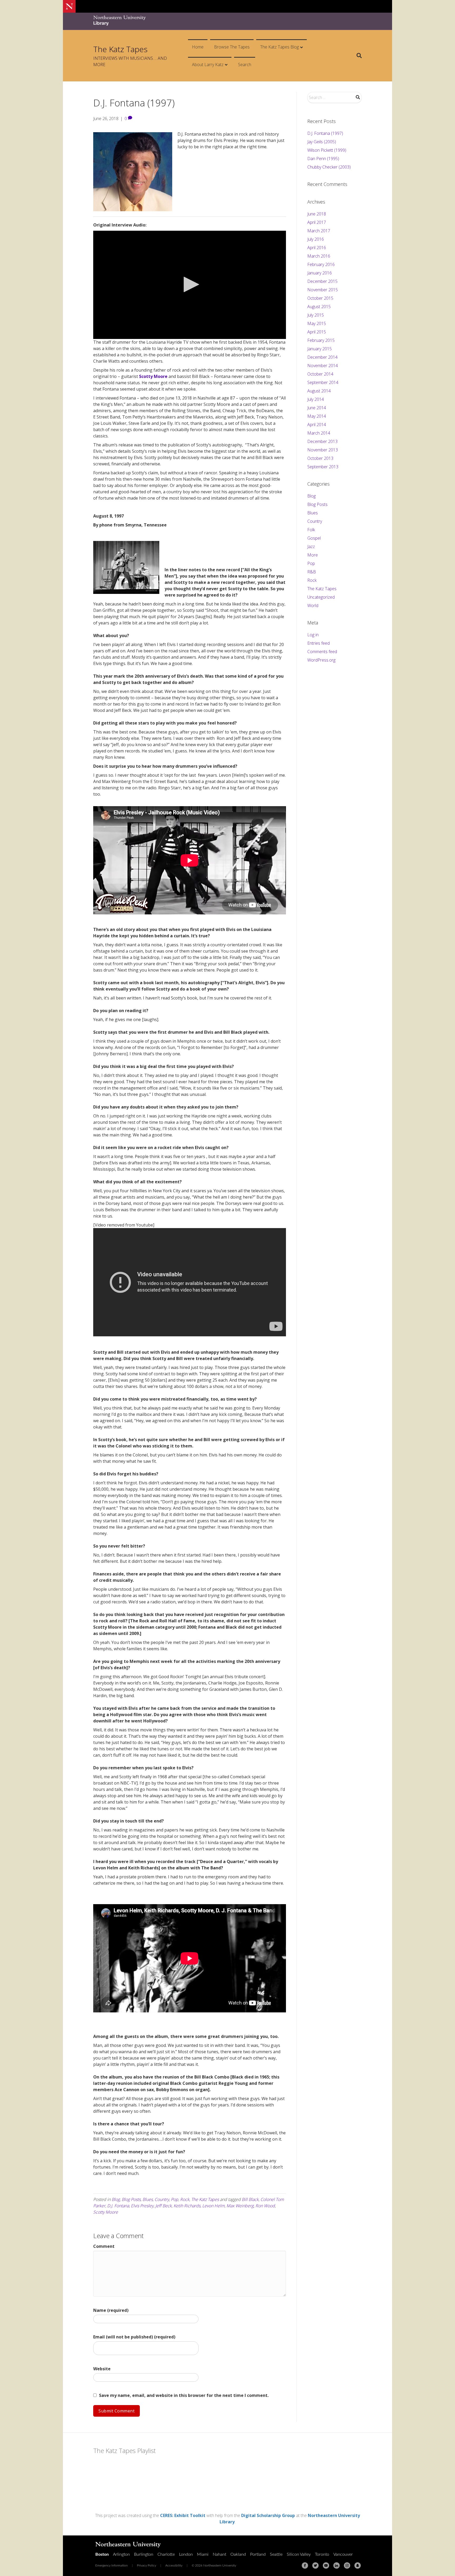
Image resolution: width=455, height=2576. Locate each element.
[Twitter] (315, 2565)
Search (245, 65)
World (313, 605)
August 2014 (319, 391)
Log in (313, 635)
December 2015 (322, 281)
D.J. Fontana (118, 2206)
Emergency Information (112, 2565)
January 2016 (320, 273)
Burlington (144, 2554)
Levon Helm (213, 2206)
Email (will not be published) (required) (134, 2337)
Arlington (121, 2554)
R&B (312, 572)
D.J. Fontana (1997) (325, 133)
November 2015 (323, 290)
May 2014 (317, 416)
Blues (148, 2199)
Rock (185, 2199)
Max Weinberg (240, 2206)
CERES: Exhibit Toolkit (183, 2515)
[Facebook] (305, 2565)
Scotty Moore (153, 376)
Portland (258, 2554)
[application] (190, 285)
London (186, 2554)
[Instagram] (347, 2565)
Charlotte (166, 2554)
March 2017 (319, 231)
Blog (116, 2199)
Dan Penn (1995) (323, 159)
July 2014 (316, 399)
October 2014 (320, 374)
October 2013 (320, 458)
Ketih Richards (187, 2206)
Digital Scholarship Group (268, 2515)
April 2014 (317, 425)
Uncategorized (321, 597)
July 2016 (316, 239)
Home (198, 47)
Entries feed (318, 643)
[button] (190, 284)
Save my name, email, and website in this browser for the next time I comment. (184, 2395)
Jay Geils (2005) (322, 142)
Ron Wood (265, 2206)
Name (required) (111, 2310)
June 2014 (317, 408)
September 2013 (323, 467)
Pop (175, 2199)
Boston (102, 2554)
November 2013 (323, 450)
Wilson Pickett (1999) (327, 150)
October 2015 (320, 298)
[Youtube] (326, 2565)
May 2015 (317, 323)
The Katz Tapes (205, 2199)
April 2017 (317, 222)
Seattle (276, 2554)
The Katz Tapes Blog (280, 47)
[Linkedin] (337, 2565)
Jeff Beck (164, 2206)
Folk (311, 530)
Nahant (219, 2554)
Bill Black (250, 2199)
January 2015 (320, 349)
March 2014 (319, 433)
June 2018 (317, 214)
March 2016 (319, 256)
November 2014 (323, 366)
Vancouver (343, 2554)
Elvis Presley (142, 2206)
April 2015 (317, 332)
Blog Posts (131, 2199)
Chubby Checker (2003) (329, 167)
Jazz (311, 546)
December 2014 (322, 357)
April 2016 (317, 248)
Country (162, 2199)
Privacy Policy (147, 2565)
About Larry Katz (208, 65)
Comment (104, 2246)
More (313, 555)
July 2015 (316, 315)
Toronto (322, 2554)
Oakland (238, 2554)
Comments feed (322, 652)
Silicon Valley (299, 2554)
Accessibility (174, 2565)
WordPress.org (321, 660)
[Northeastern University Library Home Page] (120, 21)
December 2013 (322, 441)
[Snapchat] (358, 2565)
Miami (203, 2554)
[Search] (357, 56)
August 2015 (319, 307)
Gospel (314, 538)
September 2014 (323, 382)
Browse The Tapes (232, 47)
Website (102, 2369)
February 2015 (321, 340)
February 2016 (321, 264)
